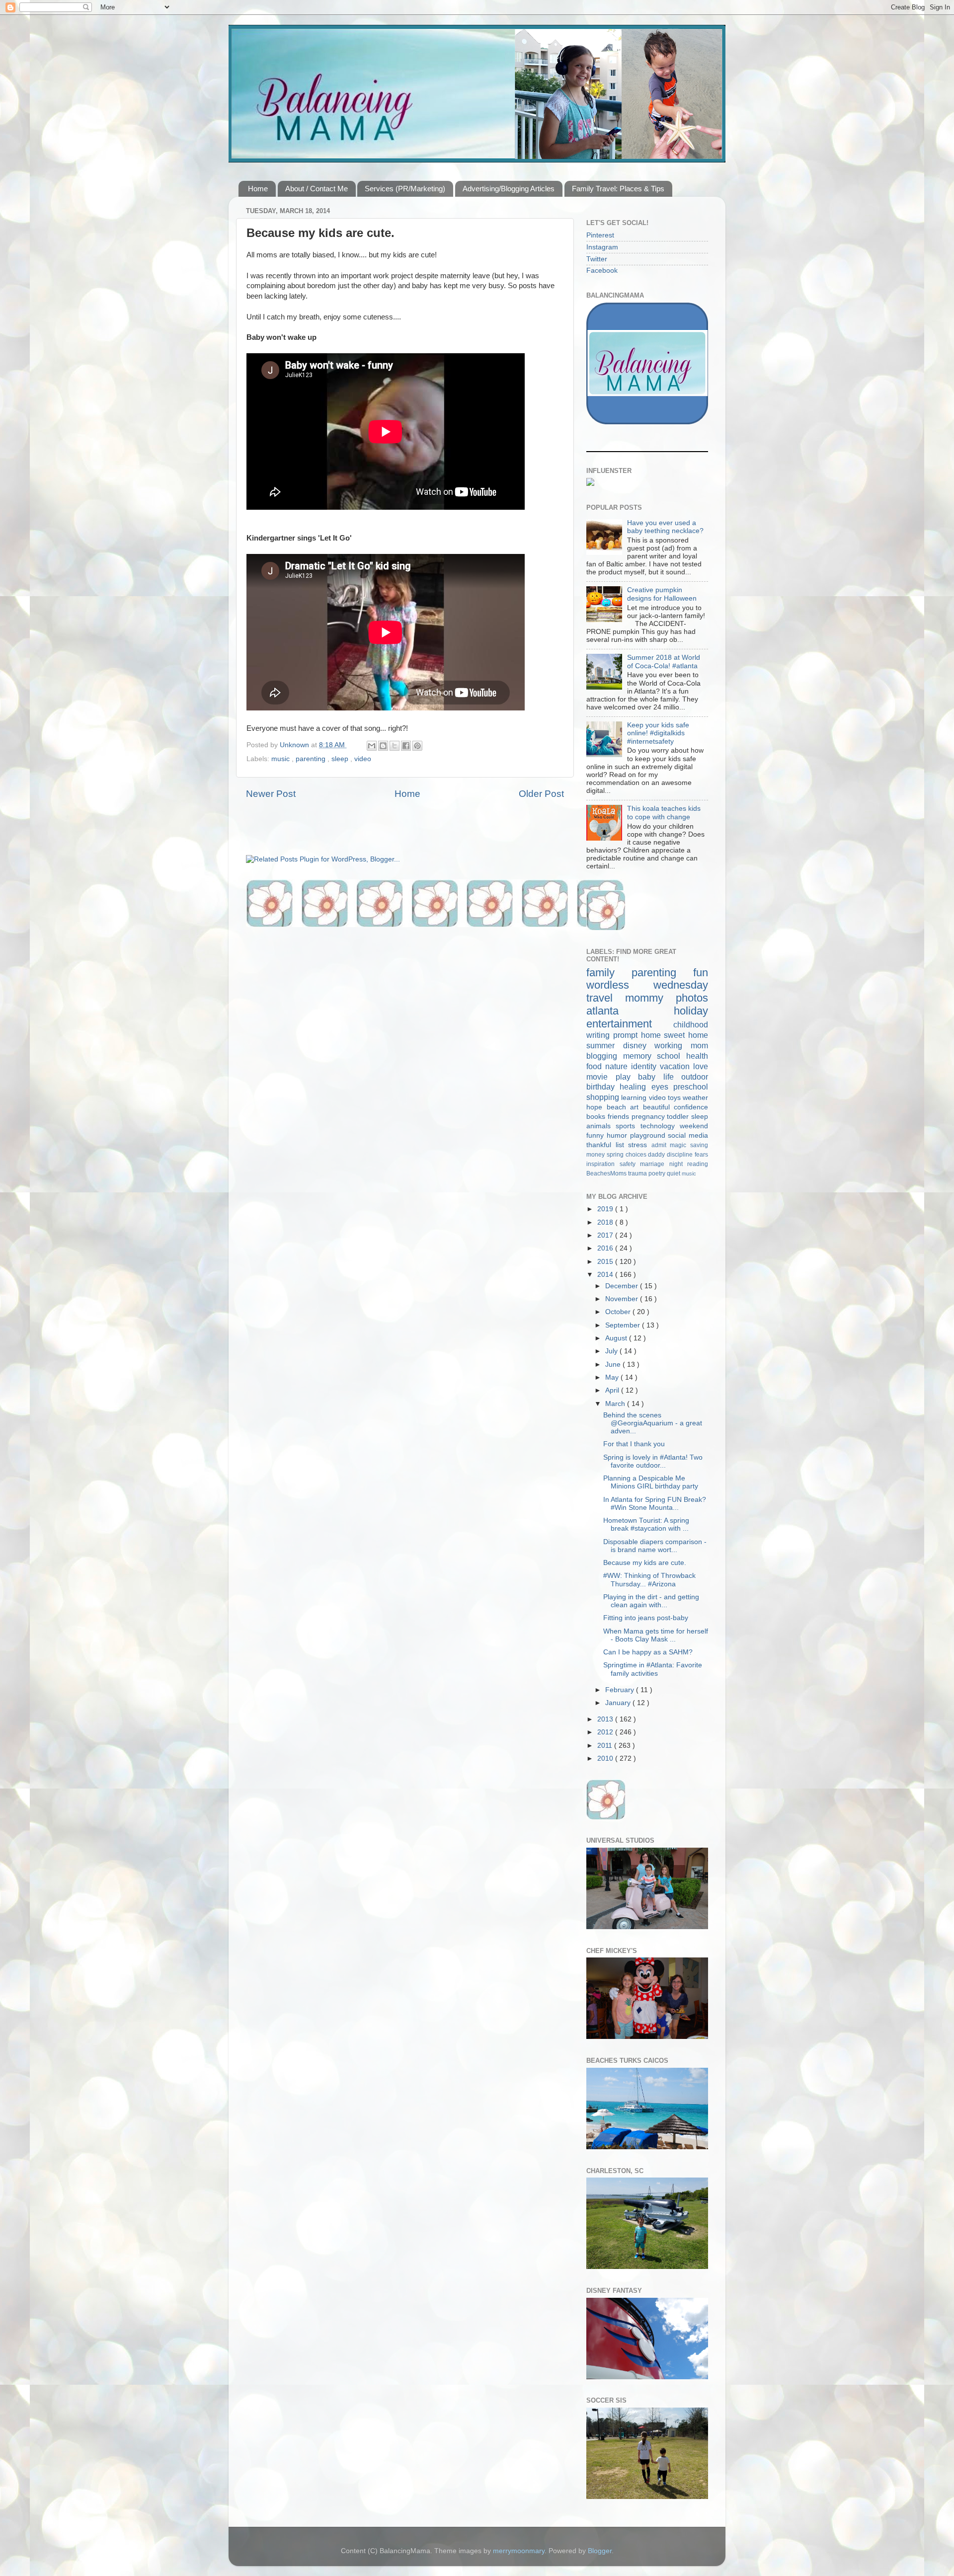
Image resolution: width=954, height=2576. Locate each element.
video (363, 759)
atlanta (630, 1011)
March (616, 1404)
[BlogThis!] (383, 746)
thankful (601, 1145)
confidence (691, 1107)
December (623, 1286)
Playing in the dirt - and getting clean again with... (651, 1601)
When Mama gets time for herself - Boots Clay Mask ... (656, 1635)
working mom (681, 1045)
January (619, 1703)
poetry (658, 1173)
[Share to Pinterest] (417, 746)
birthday (603, 1087)
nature (618, 1066)
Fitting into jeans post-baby (646, 1618)
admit (661, 1145)
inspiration (603, 1164)
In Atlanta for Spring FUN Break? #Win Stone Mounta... (655, 1504)
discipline (681, 1155)
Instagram (602, 247)
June (614, 1365)
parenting (312, 759)
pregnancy (649, 1117)
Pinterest (600, 235)
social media (688, 1135)
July (612, 1351)
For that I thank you (634, 1444)
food (596, 1066)
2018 (606, 1222)
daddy (657, 1155)
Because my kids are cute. (645, 1563)
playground (649, 1135)
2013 (606, 1719)
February (621, 1690)
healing (635, 1087)
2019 (606, 1209)
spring (616, 1155)
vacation (676, 1066)
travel (606, 998)
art (636, 1107)
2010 (606, 1758)
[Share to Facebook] (406, 746)
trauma (638, 1173)
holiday (691, 1011)
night (678, 1164)
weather (695, 1098)
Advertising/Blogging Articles (509, 189)
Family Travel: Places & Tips (618, 189)
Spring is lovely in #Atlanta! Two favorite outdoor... (653, 1461)
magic (680, 1145)
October (619, 1312)
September (624, 1325)
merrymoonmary (519, 2551)
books (597, 1117)
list (622, 1145)
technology (660, 1126)
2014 (606, 1275)
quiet (674, 1173)
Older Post (541, 794)
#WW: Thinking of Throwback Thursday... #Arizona (649, 1580)
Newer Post (271, 794)
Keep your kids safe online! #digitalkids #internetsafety (658, 733)
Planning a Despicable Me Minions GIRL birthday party (651, 1482)
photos (692, 998)
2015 (606, 1262)
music (281, 759)
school (672, 1056)
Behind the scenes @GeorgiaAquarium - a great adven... (653, 1423)
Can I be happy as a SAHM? (648, 1652)
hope (596, 1107)
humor (618, 1135)
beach (619, 1107)
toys (675, 1098)
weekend (694, 1126)
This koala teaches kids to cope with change (664, 813)
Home (258, 189)
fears (701, 1155)
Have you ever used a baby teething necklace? (665, 527)
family (609, 973)
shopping (604, 1097)
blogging (605, 1056)
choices (637, 1155)
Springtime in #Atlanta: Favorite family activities (653, 1669)
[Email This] (372, 746)
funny (596, 1135)
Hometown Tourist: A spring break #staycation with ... (646, 1524)
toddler (679, 1117)
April (613, 1390)
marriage (655, 1164)
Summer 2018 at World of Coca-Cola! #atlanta (664, 662)
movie (601, 1077)
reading (698, 1164)
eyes (662, 1087)
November (623, 1299)
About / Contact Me (317, 189)
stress (640, 1145)
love (701, 1066)
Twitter (597, 259)
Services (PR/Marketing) (405, 189)
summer (605, 1045)
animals (601, 1126)
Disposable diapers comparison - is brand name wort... (655, 1546)
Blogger (600, 2551)
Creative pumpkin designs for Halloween (662, 594)
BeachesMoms (607, 1173)
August (617, 1338)
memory (640, 1056)
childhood (691, 1024)
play (627, 1077)
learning (635, 1098)
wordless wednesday (647, 985)
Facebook (602, 271)
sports (628, 1126)
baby (651, 1077)
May (613, 1377)
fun (701, 973)
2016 (606, 1248)
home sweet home (675, 1035)
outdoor (695, 1077)
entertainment (630, 1024)
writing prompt (614, 1035)
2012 (606, 1732)
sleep (341, 759)
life (673, 1077)
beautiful (659, 1107)
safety (630, 1164)
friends (620, 1117)
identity (645, 1066)
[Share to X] (395, 746)
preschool (691, 1087)
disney (639, 1045)
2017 (606, 1235)
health (697, 1056)
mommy (650, 998)
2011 (606, 1746)
